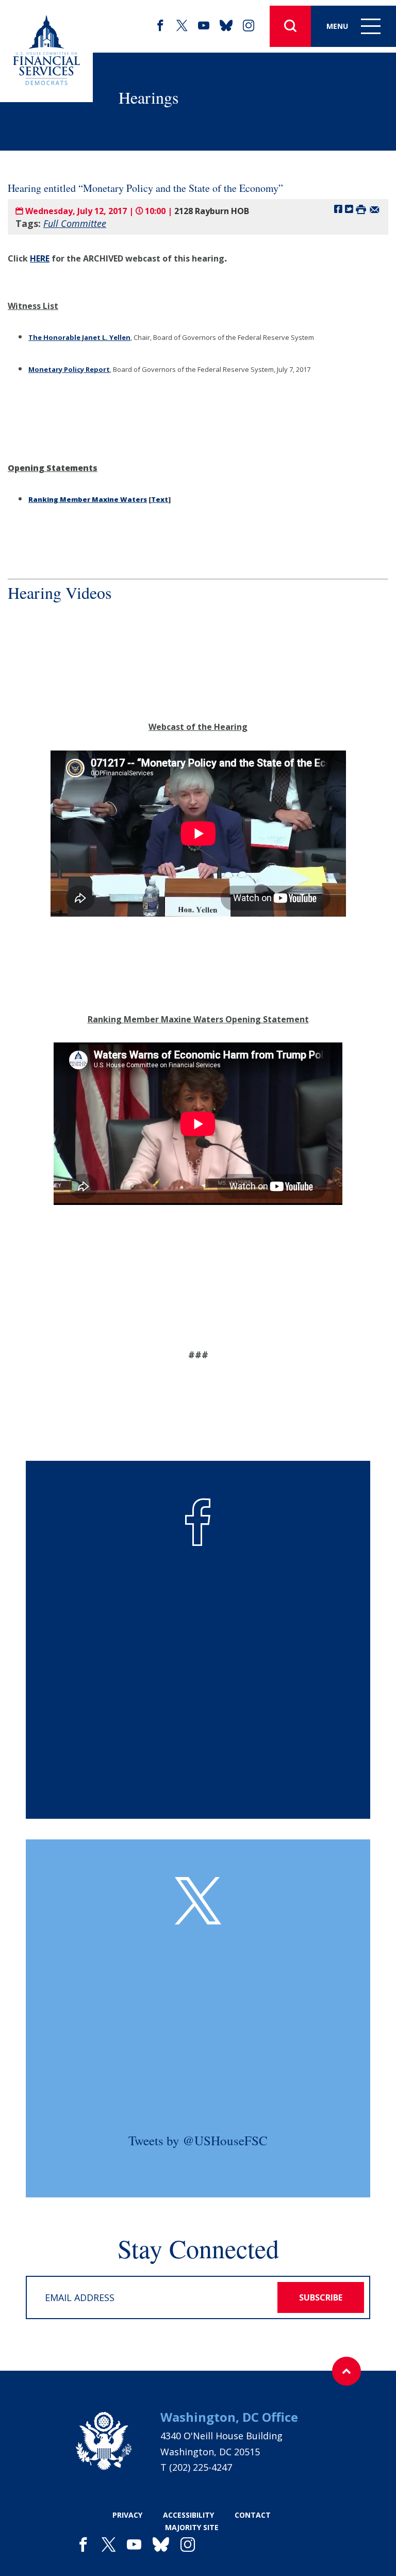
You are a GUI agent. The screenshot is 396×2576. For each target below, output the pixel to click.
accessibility (188, 2515)
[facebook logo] (198, 1522)
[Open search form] (290, 26)
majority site (192, 2527)
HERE (40, 258)
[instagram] (249, 26)
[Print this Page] (361, 209)
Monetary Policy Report (69, 369)
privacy (127, 2515)
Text (160, 499)
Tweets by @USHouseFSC (198, 2140)
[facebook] (160, 26)
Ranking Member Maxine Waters (88, 499)
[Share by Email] (375, 209)
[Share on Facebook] (338, 209)
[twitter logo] (198, 1901)
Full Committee (75, 223)
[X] (182, 26)
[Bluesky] (226, 26)
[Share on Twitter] (349, 209)
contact (253, 2515)
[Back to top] (346, 2371)
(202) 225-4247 (201, 2467)
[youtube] (204, 26)
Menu (337, 26)
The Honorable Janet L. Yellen (79, 337)
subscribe (321, 2297)
